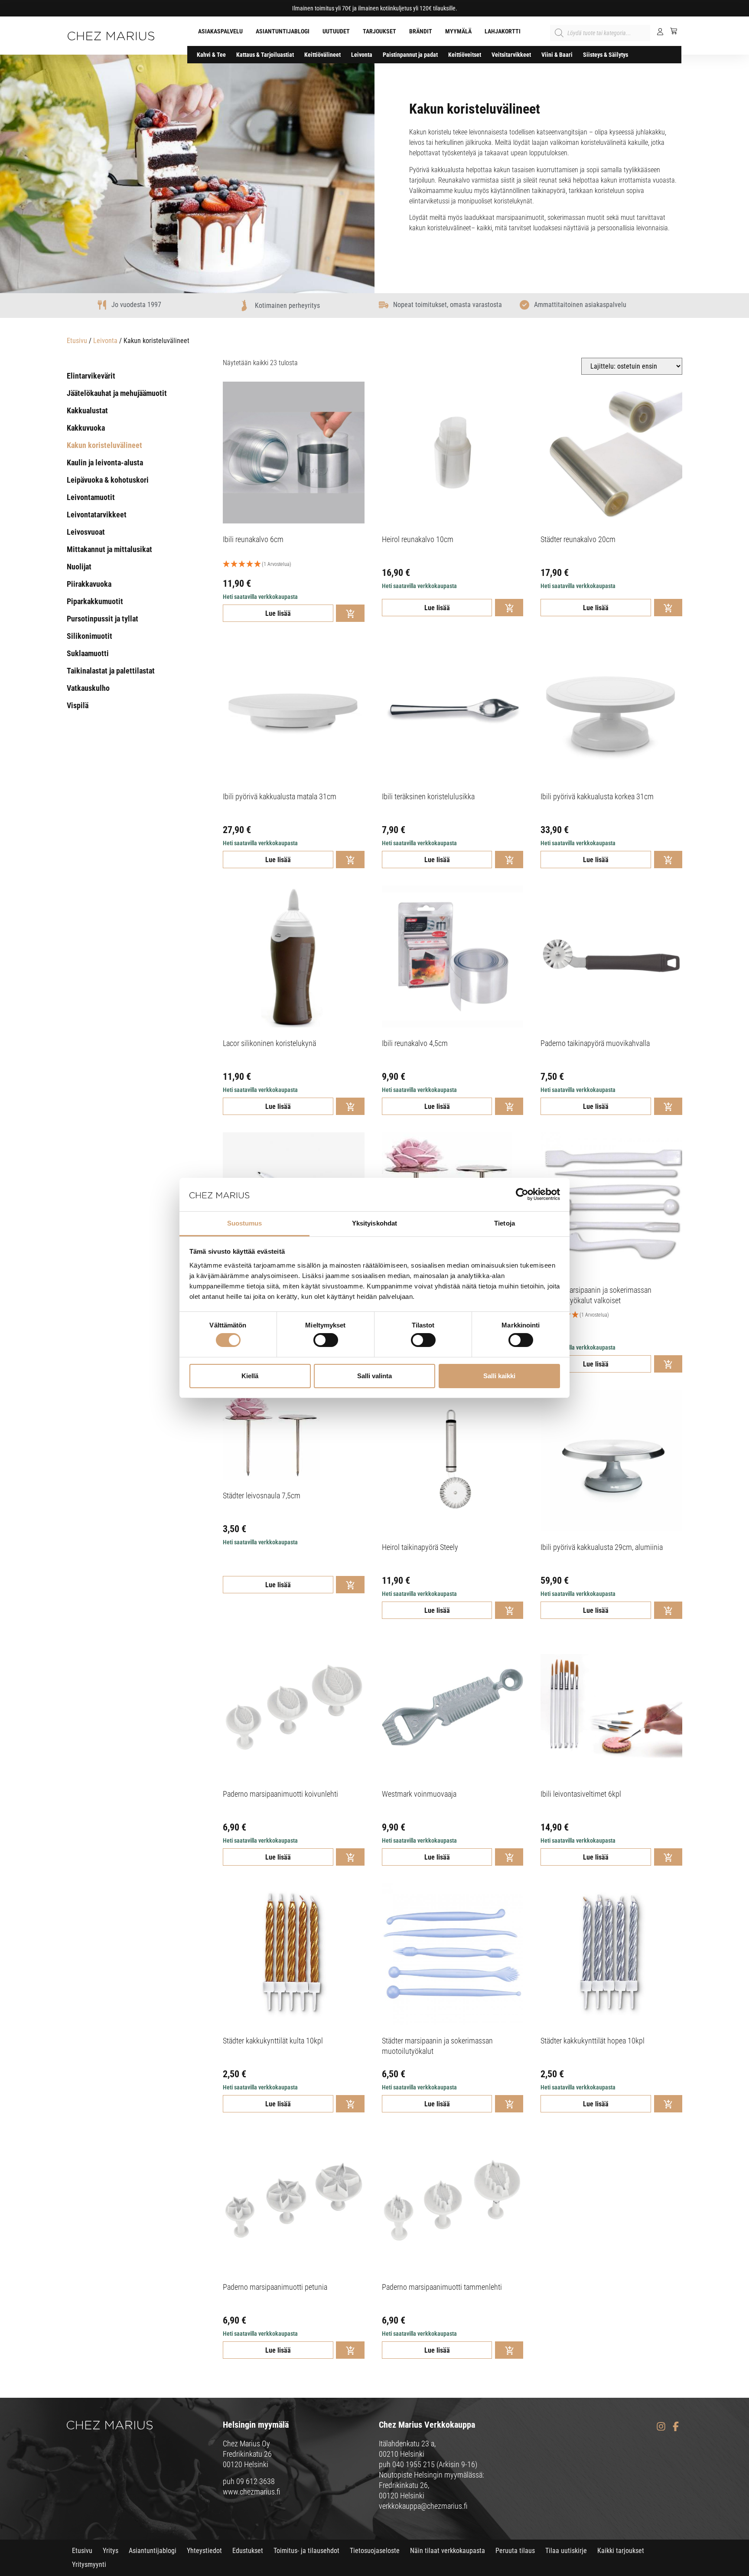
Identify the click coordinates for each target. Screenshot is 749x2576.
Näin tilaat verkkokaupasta (448, 2551)
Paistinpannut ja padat (410, 55)
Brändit (421, 31)
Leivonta (362, 55)
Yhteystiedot (204, 2551)
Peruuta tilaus (515, 2551)
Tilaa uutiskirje (566, 2551)
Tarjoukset (379, 31)
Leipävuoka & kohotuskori (108, 480)
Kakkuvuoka (86, 428)
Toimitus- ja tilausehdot (306, 2551)
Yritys (111, 2551)
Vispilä (78, 705)
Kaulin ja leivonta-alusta (105, 463)
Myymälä (458, 31)
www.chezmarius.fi (252, 2492)
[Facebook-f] (676, 2426)
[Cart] (670, 31)
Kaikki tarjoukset (621, 2551)
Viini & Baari (557, 55)
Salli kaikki (499, 1376)
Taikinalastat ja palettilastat (111, 671)
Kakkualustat (87, 410)
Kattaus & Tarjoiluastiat (265, 55)
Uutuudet (336, 31)
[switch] (326, 1340)
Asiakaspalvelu (220, 31)
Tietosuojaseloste (375, 2551)
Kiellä (250, 1376)
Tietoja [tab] (505, 1223)
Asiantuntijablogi (283, 31)
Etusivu (77, 341)
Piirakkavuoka (89, 584)
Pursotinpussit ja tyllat (103, 619)
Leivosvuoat (86, 532)
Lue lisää (278, 613)
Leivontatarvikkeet (97, 515)
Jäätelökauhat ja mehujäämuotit (117, 393)
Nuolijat (79, 567)
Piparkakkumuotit (95, 601)
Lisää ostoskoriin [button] (350, 613)
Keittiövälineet (322, 55)
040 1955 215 (414, 2464)
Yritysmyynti (89, 2565)
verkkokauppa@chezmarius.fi (423, 2506)
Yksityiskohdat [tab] (374, 1223)
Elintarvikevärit (91, 376)
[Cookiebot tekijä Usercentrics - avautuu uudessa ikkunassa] (522, 1194)
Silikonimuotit (90, 636)
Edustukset (248, 2551)
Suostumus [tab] (245, 1223)
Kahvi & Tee (211, 55)
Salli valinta (374, 1376)
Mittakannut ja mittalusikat (109, 549)
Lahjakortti (503, 31)
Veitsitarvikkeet (511, 55)
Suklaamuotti (88, 653)
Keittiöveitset (465, 55)
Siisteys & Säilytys (606, 55)
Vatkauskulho (88, 688)
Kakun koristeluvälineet (104, 445)
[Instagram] (661, 2426)
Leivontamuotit (91, 497)
